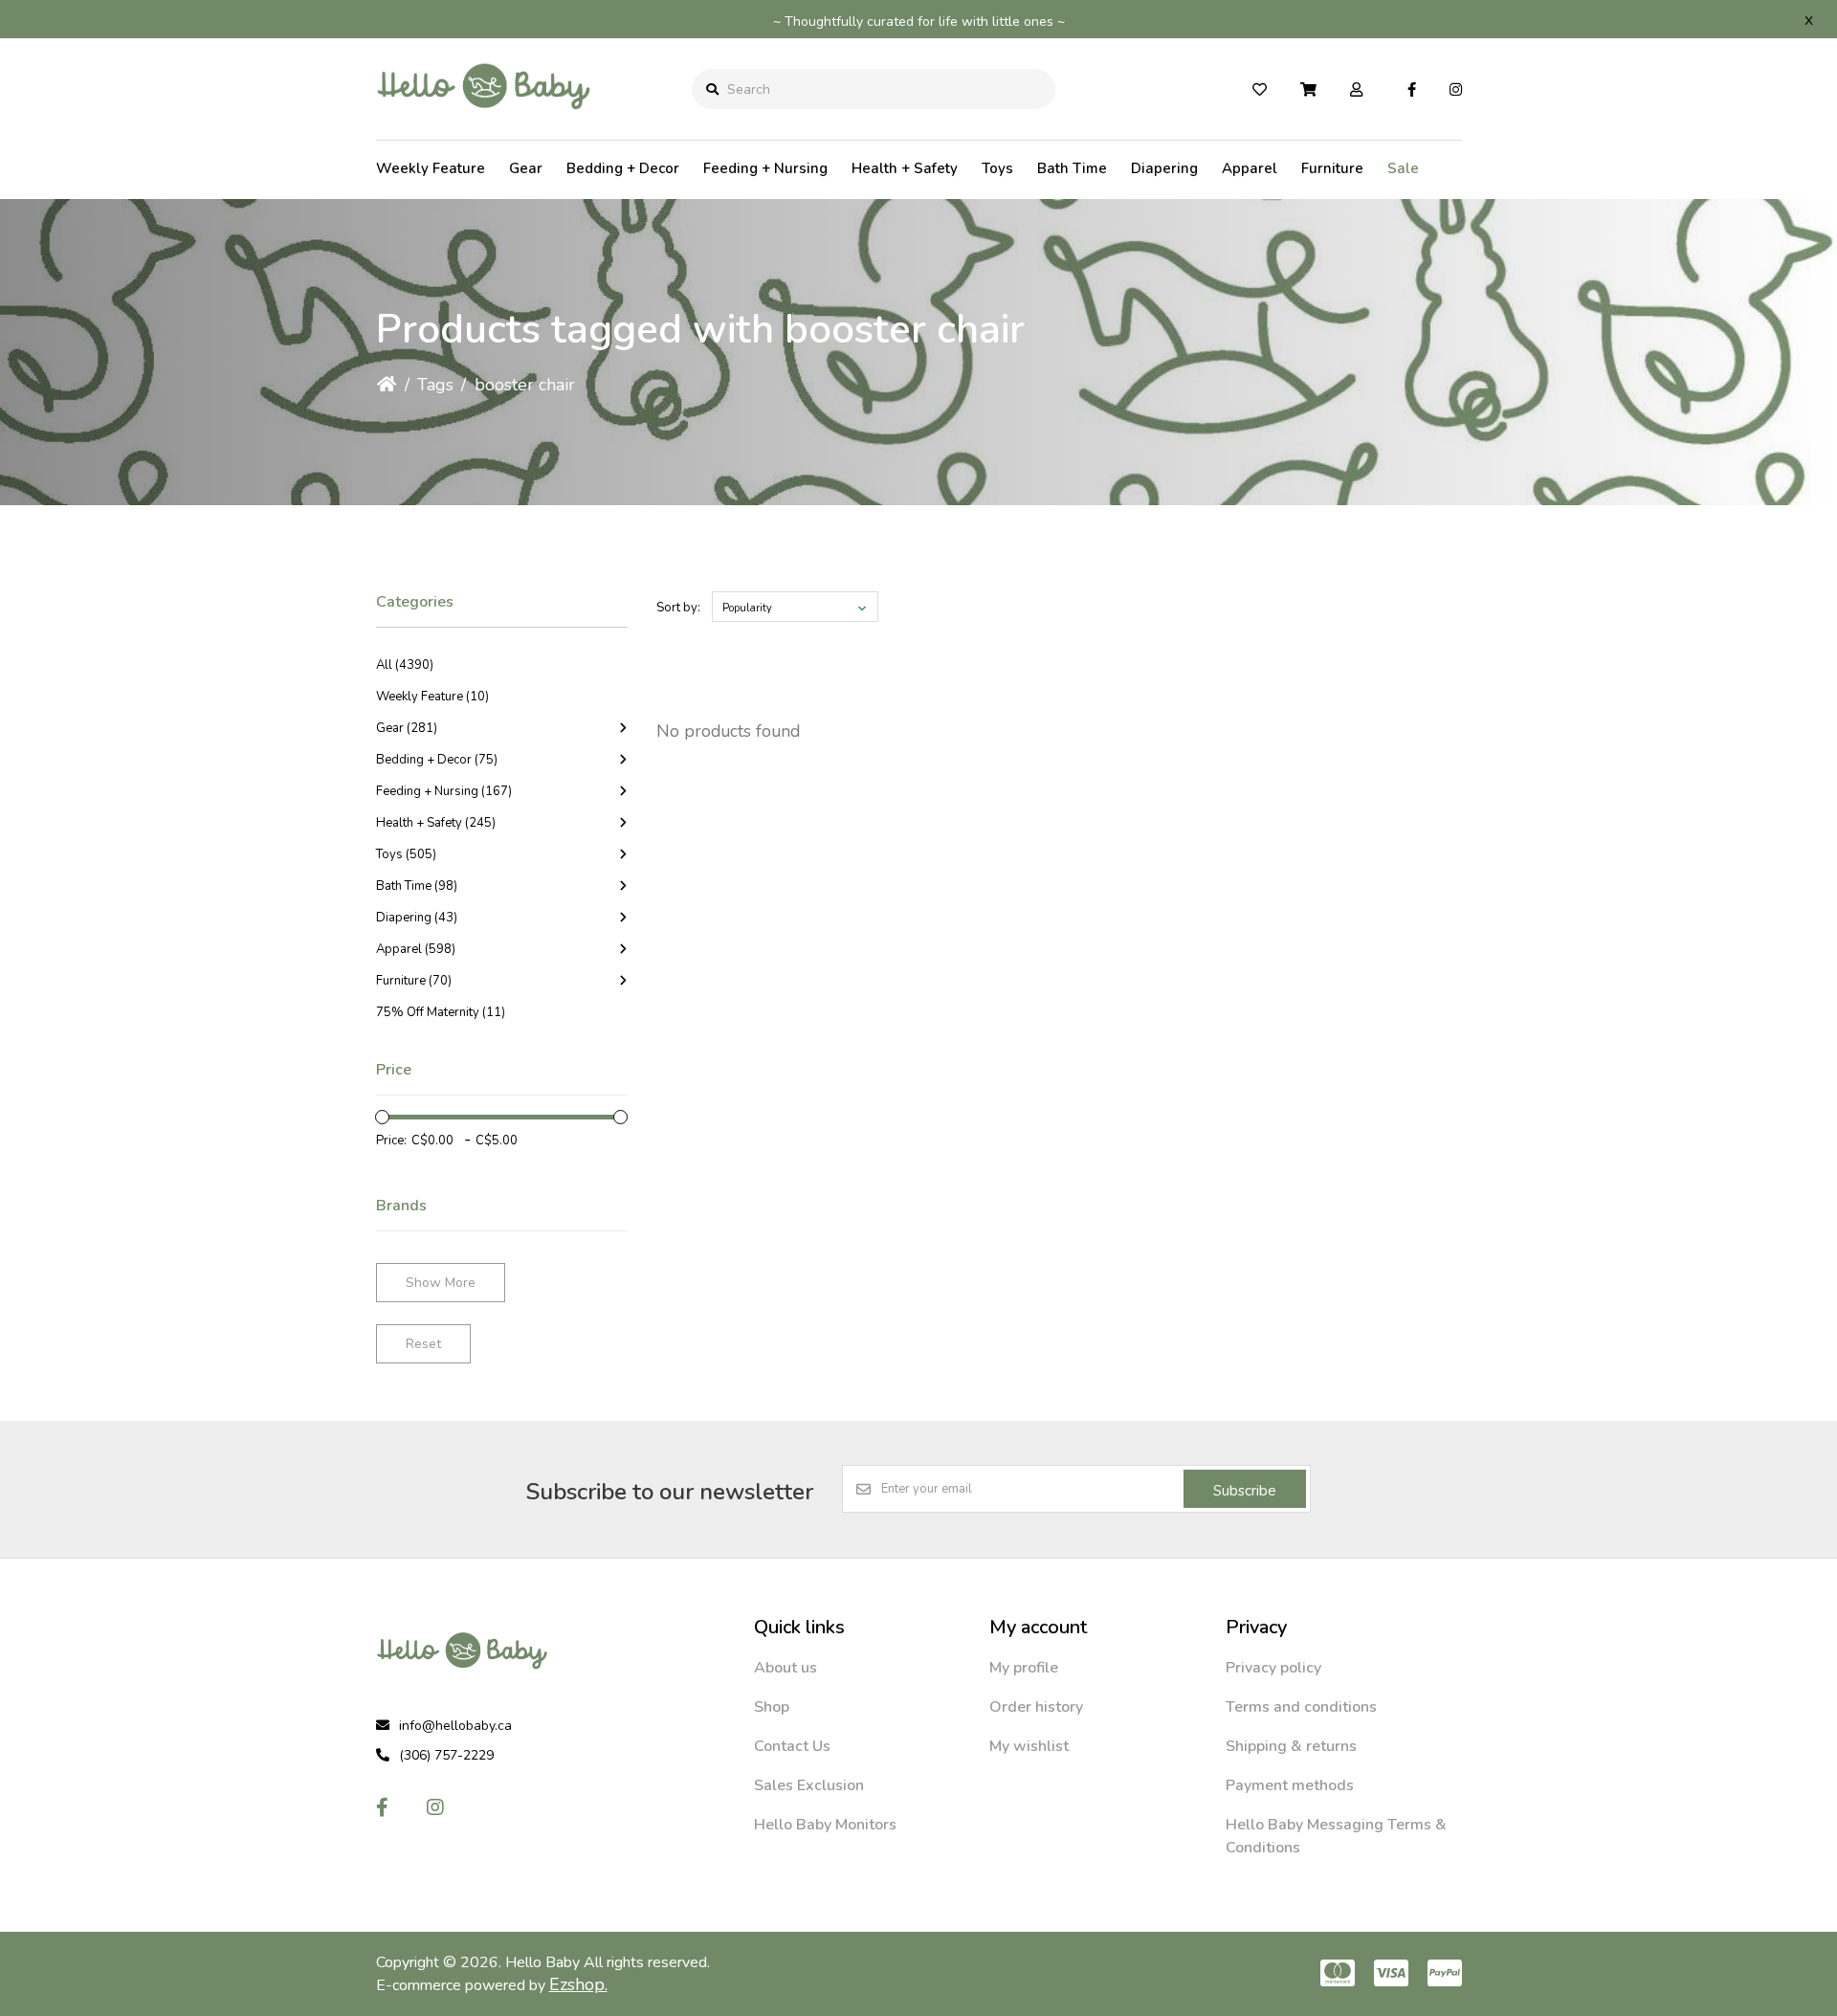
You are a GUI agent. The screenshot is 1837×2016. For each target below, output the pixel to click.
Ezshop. (578, 1984)
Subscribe (1245, 1491)
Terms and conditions (1301, 1707)
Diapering (1164, 168)
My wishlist (1029, 1746)
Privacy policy (1273, 1668)
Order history (1036, 1707)
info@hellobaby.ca (455, 1726)
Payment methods (1290, 1785)
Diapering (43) (417, 918)
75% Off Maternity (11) (441, 1012)
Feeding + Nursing (765, 168)
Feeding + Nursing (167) (444, 791)
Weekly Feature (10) (432, 697)
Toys (997, 168)
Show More (441, 1283)
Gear (526, 168)
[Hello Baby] (484, 123)
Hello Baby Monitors (825, 1825)
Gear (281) (407, 728)
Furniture (1332, 168)
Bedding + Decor (623, 168)
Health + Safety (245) (436, 823)
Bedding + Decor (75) (437, 760)
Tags (435, 385)
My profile (1024, 1668)
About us (786, 1668)
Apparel (1250, 168)
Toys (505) (406, 854)
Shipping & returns (1291, 1746)
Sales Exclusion (809, 1785)
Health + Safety (905, 168)
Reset (423, 1344)
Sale (1403, 168)
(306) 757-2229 (446, 1755)
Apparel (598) (416, 949)
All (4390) (405, 665)
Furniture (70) (414, 981)
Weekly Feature (431, 168)
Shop (772, 1707)
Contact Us (792, 1746)
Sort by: (678, 608)
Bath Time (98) (417, 886)
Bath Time (1072, 168)
